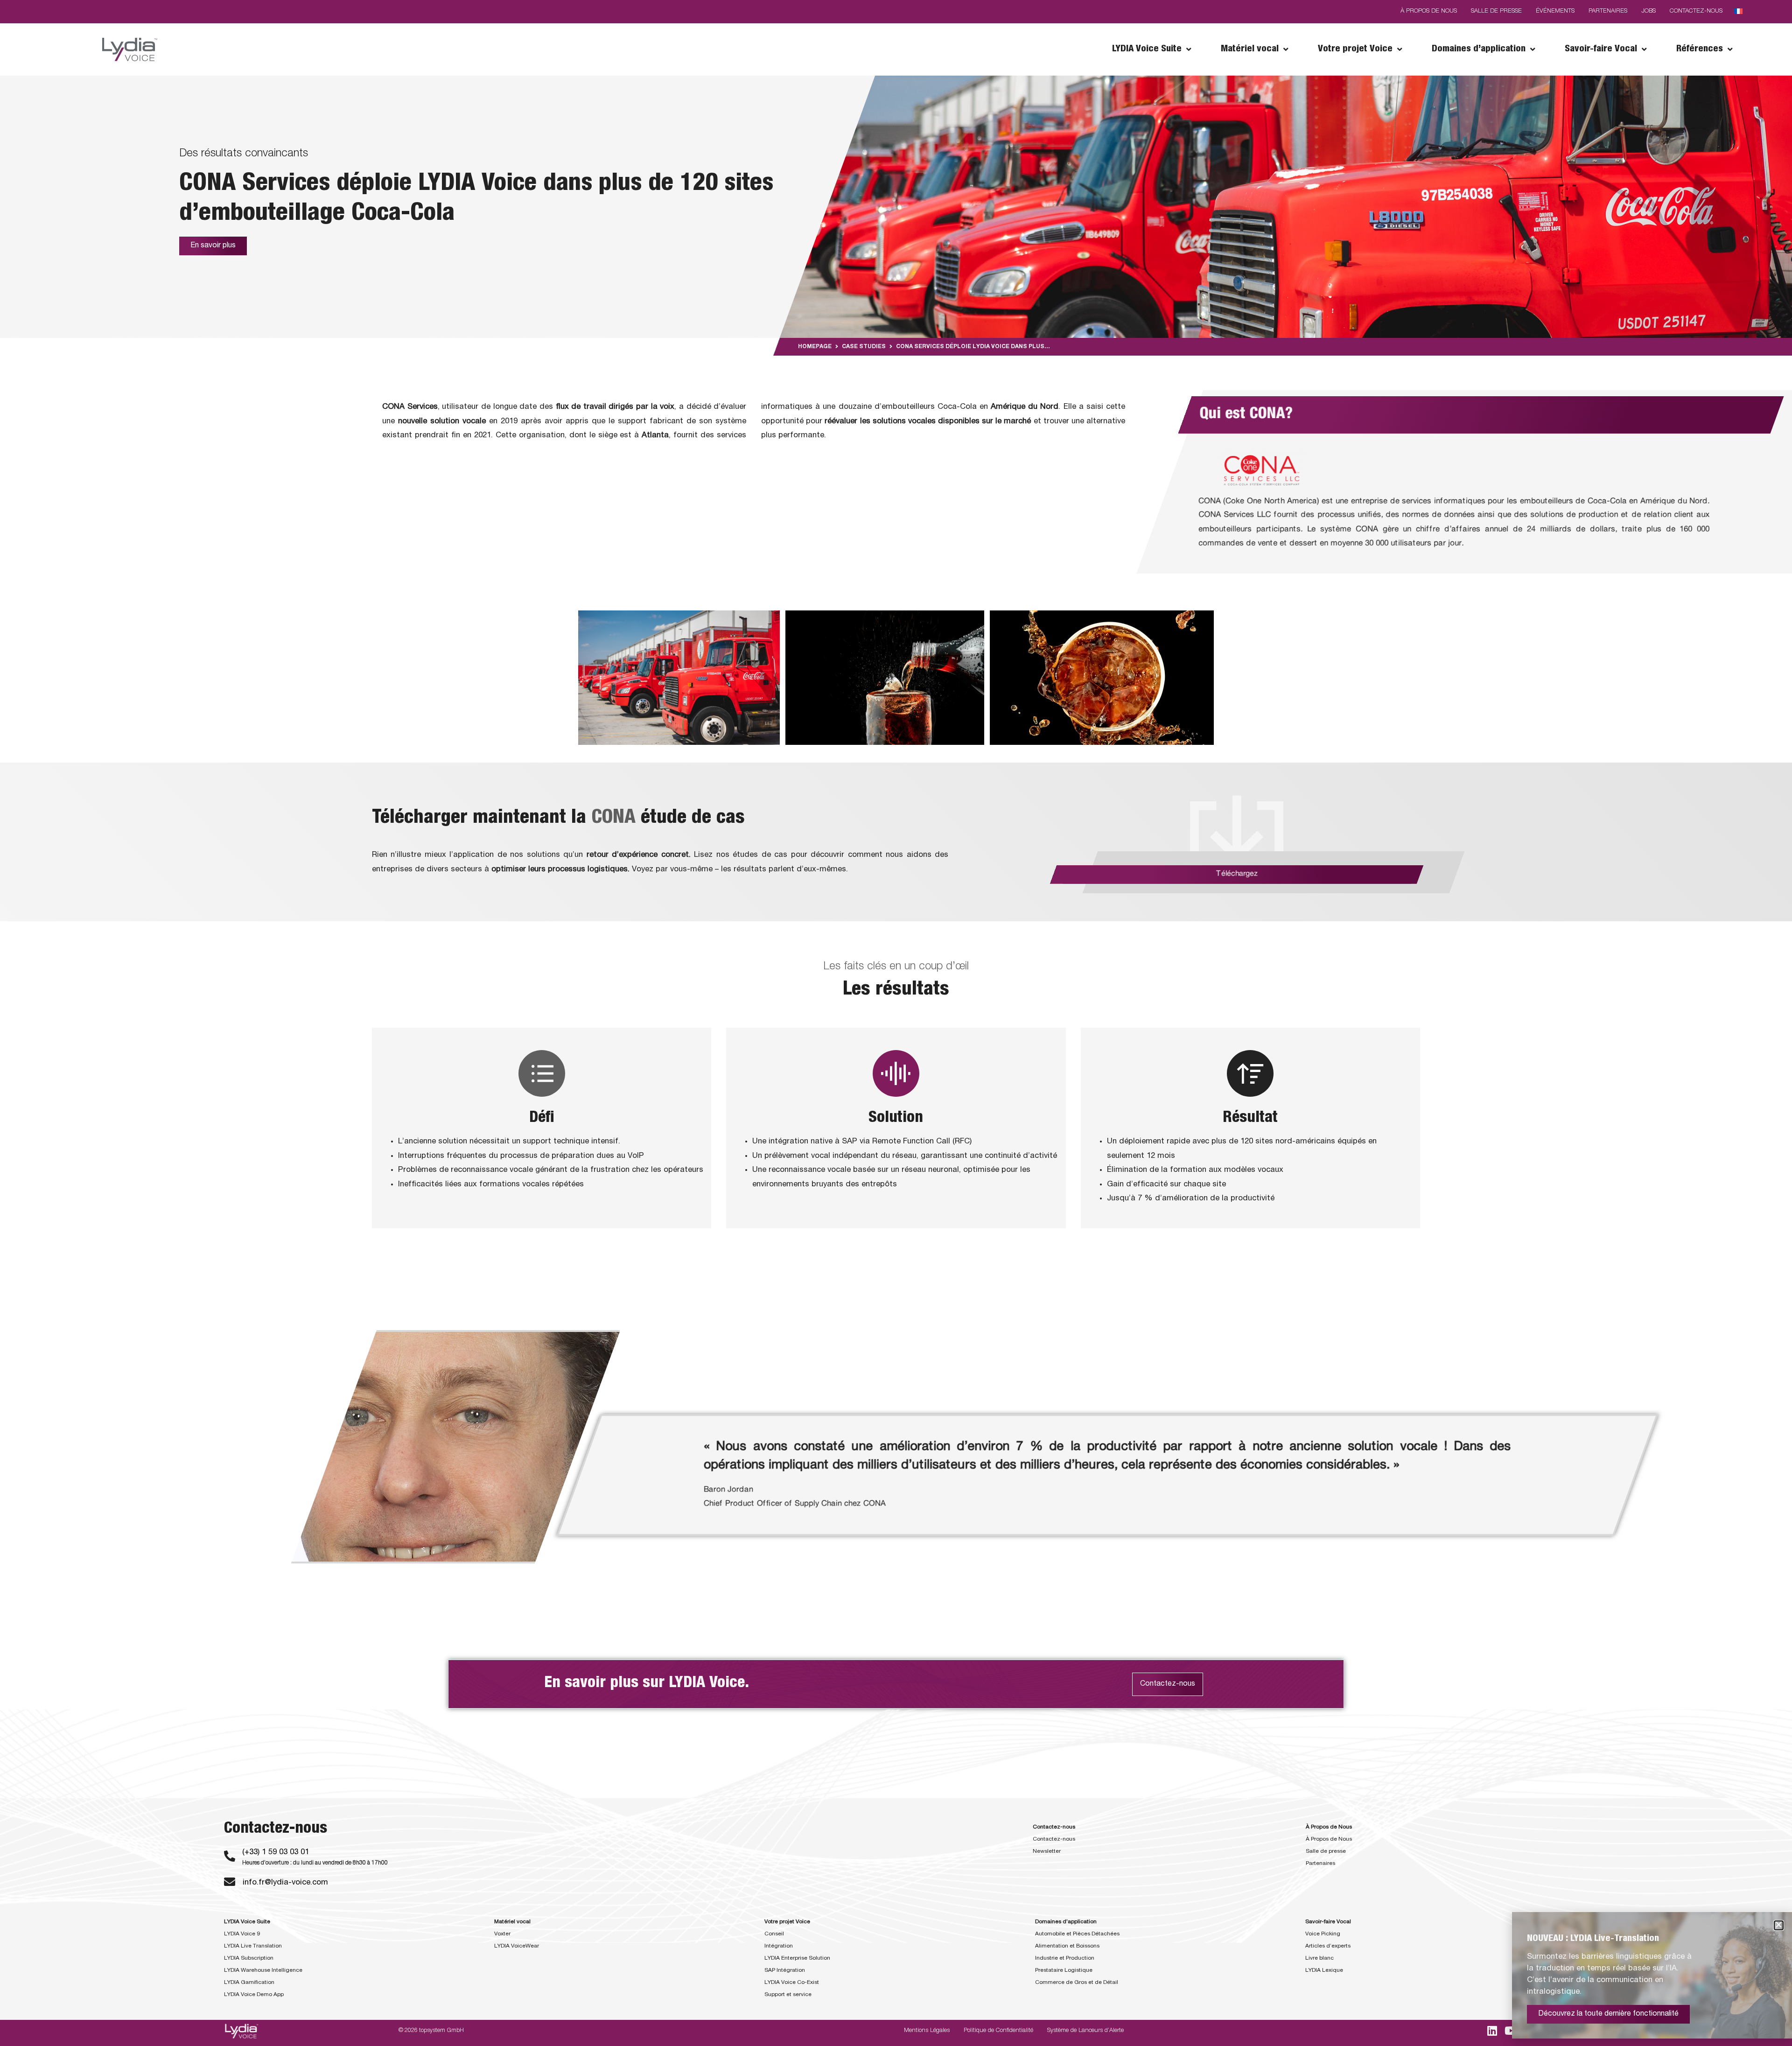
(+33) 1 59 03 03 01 (276, 1853)
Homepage (815, 347)
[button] (1779, 1925)
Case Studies (864, 347)
